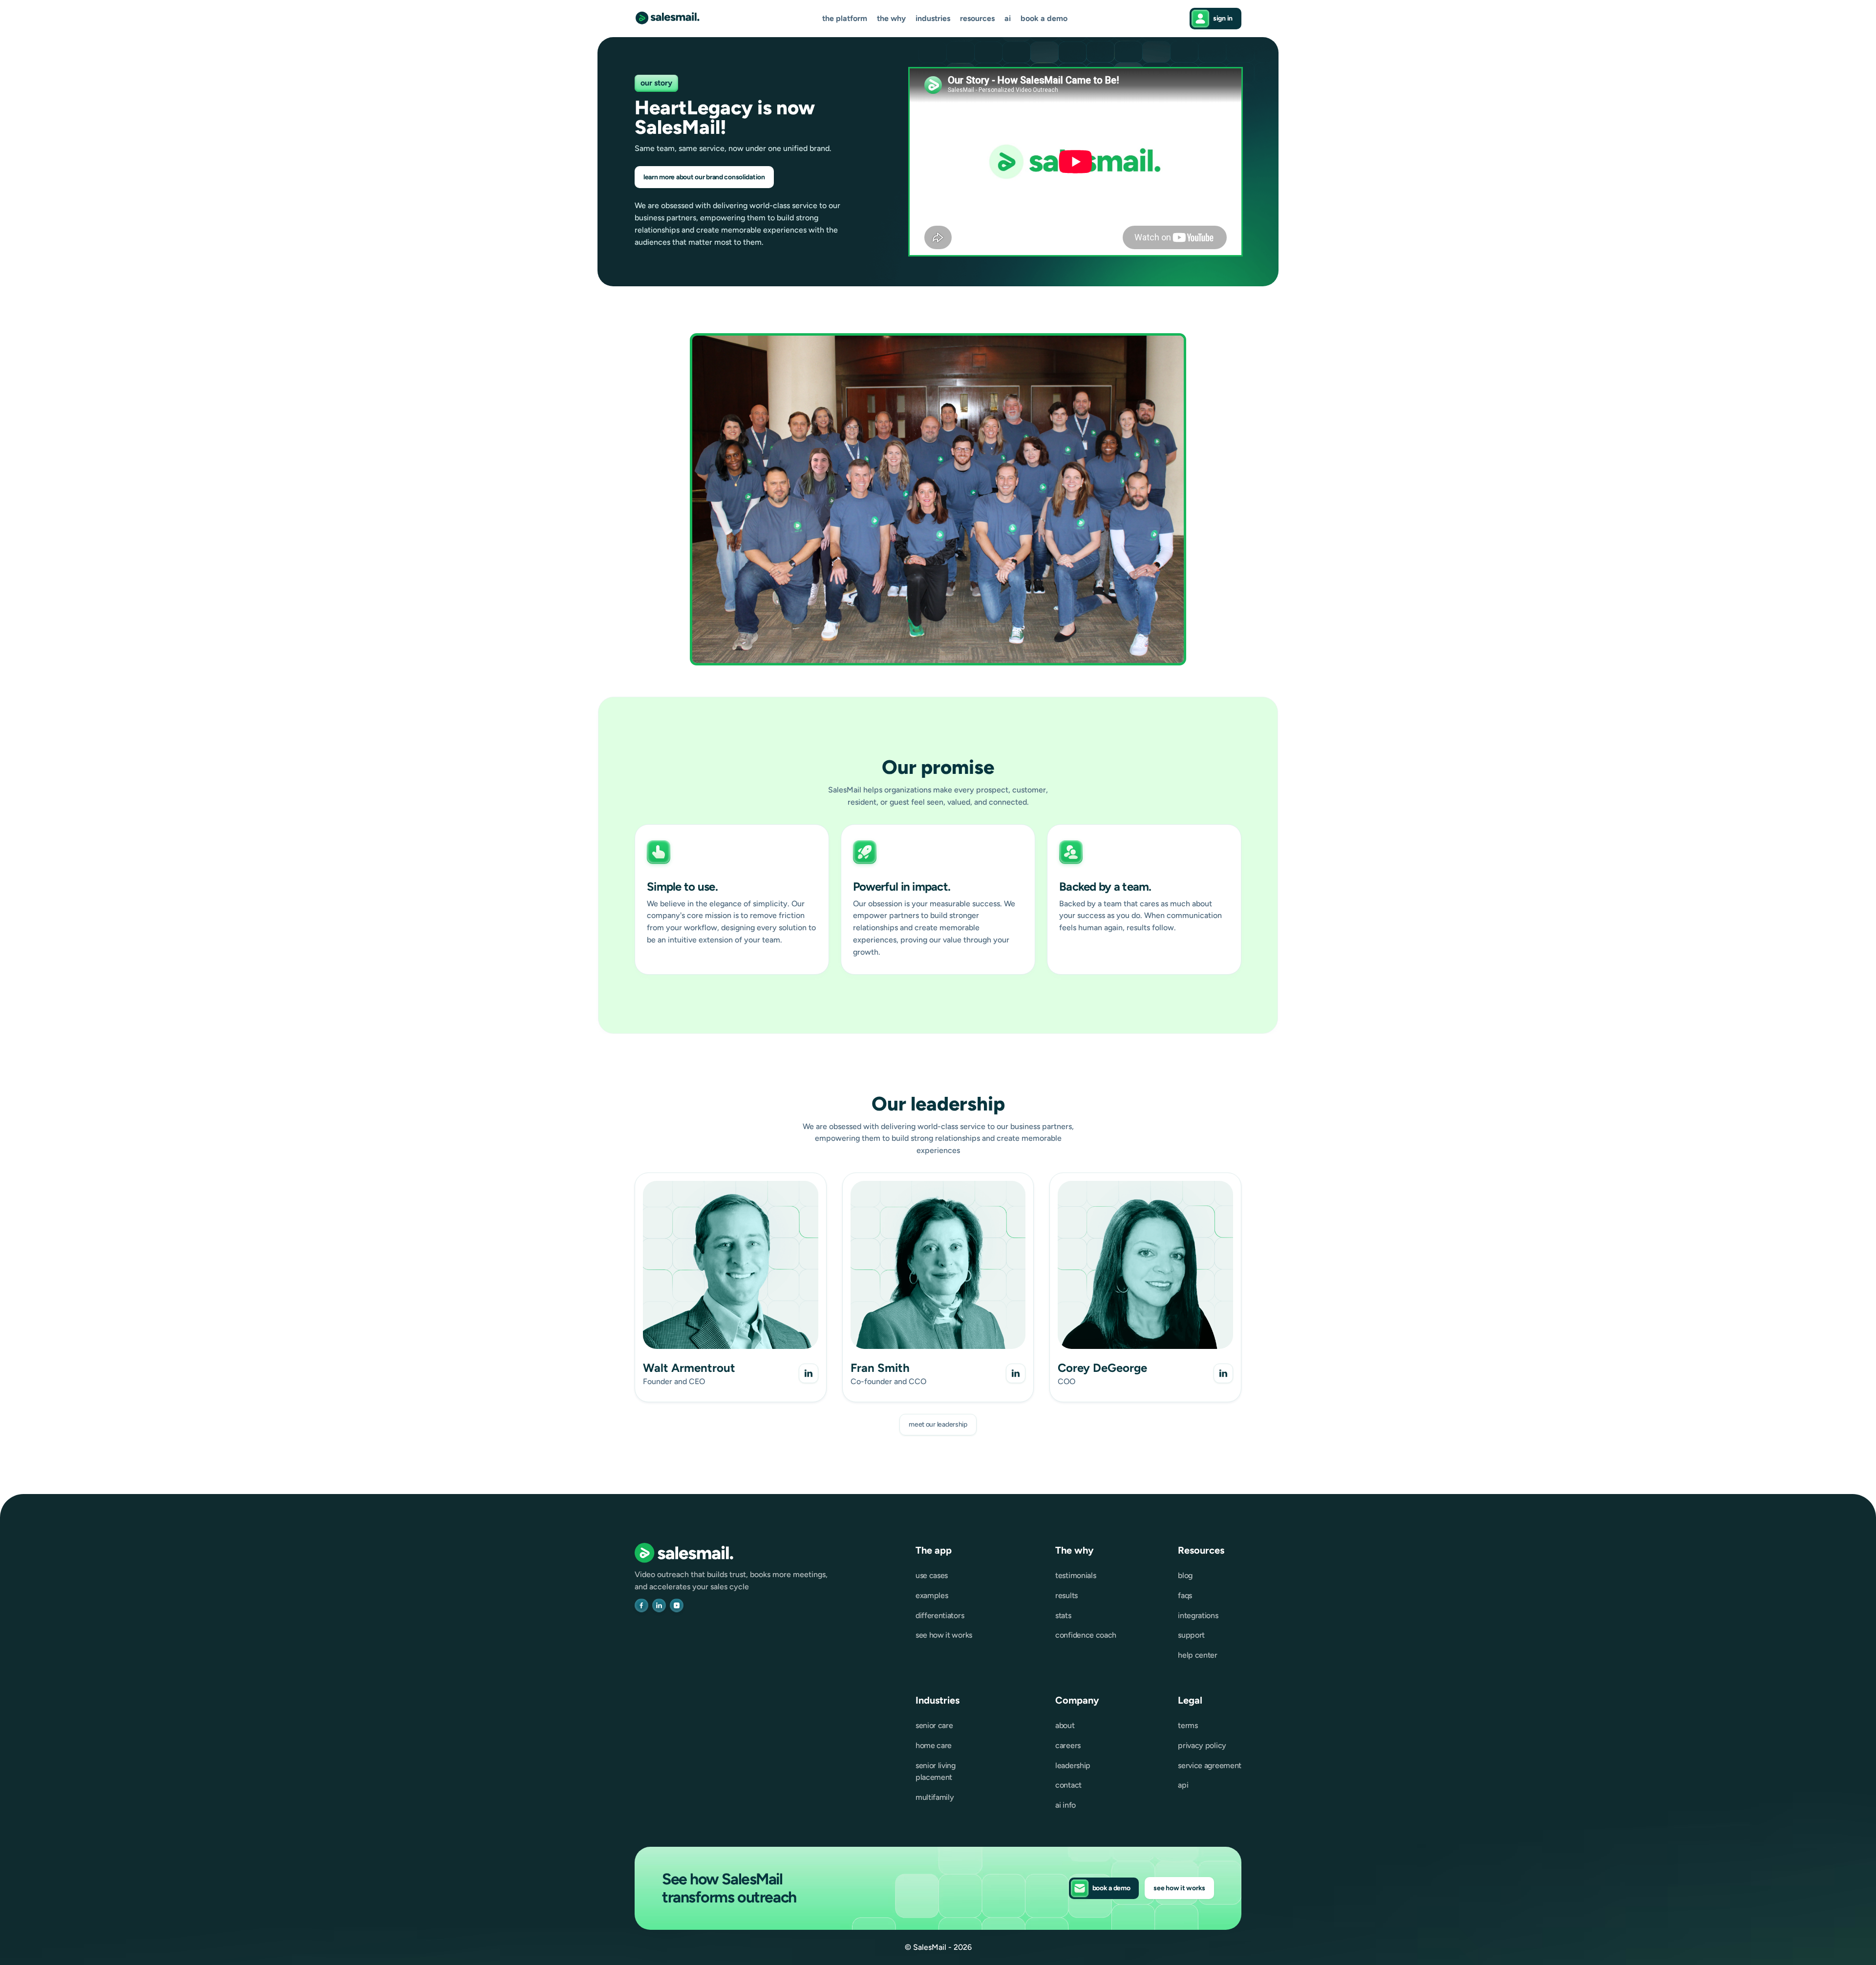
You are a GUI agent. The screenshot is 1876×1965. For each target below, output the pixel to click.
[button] (845, 19)
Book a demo (1044, 19)
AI (1008, 19)
